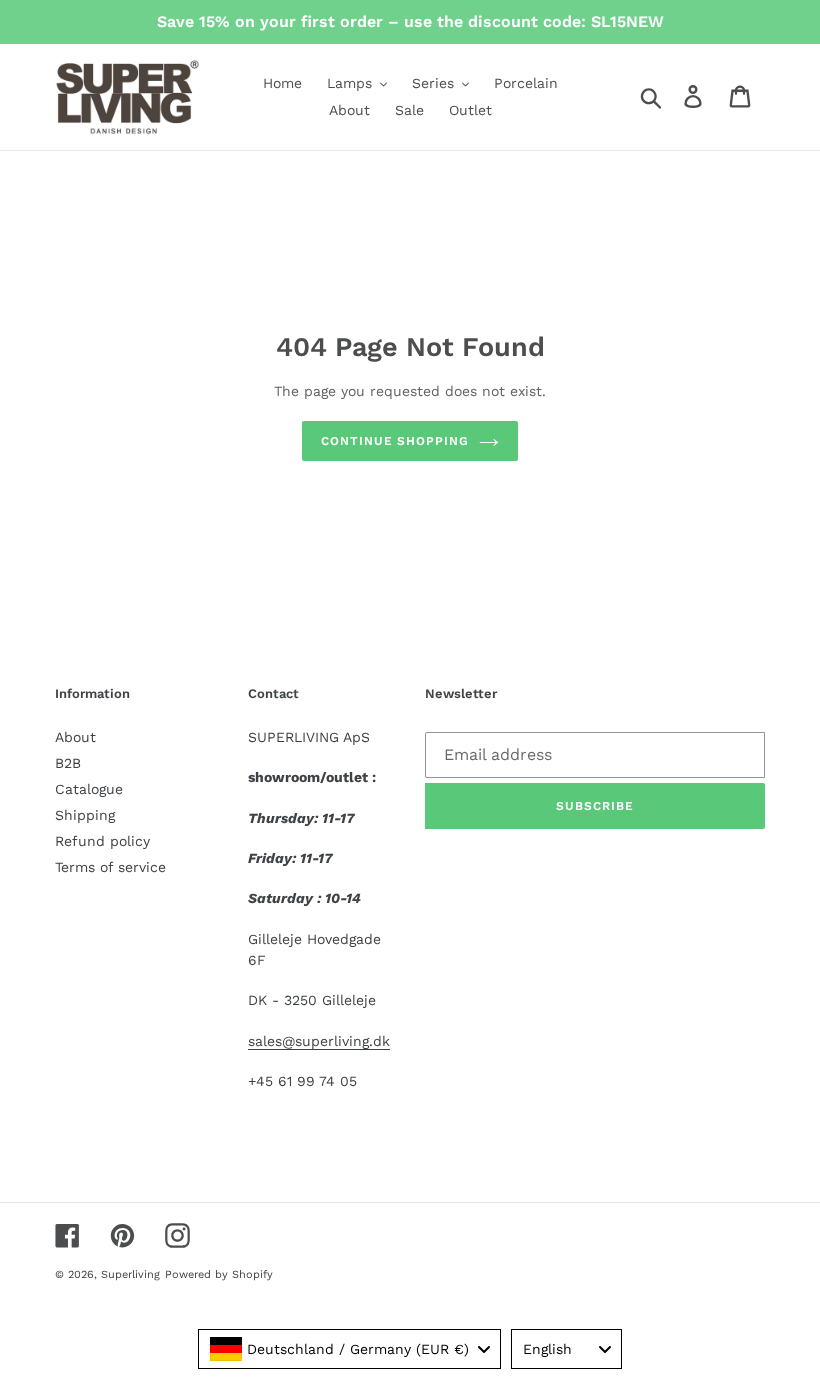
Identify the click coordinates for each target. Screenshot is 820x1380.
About (75, 737)
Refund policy (102, 841)
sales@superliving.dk (319, 1041)
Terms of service (110, 867)
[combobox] (349, 1349)
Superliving (130, 1274)
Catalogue (89, 789)
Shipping (85, 815)
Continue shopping (395, 441)
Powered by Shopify (219, 1274)
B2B (68, 763)
